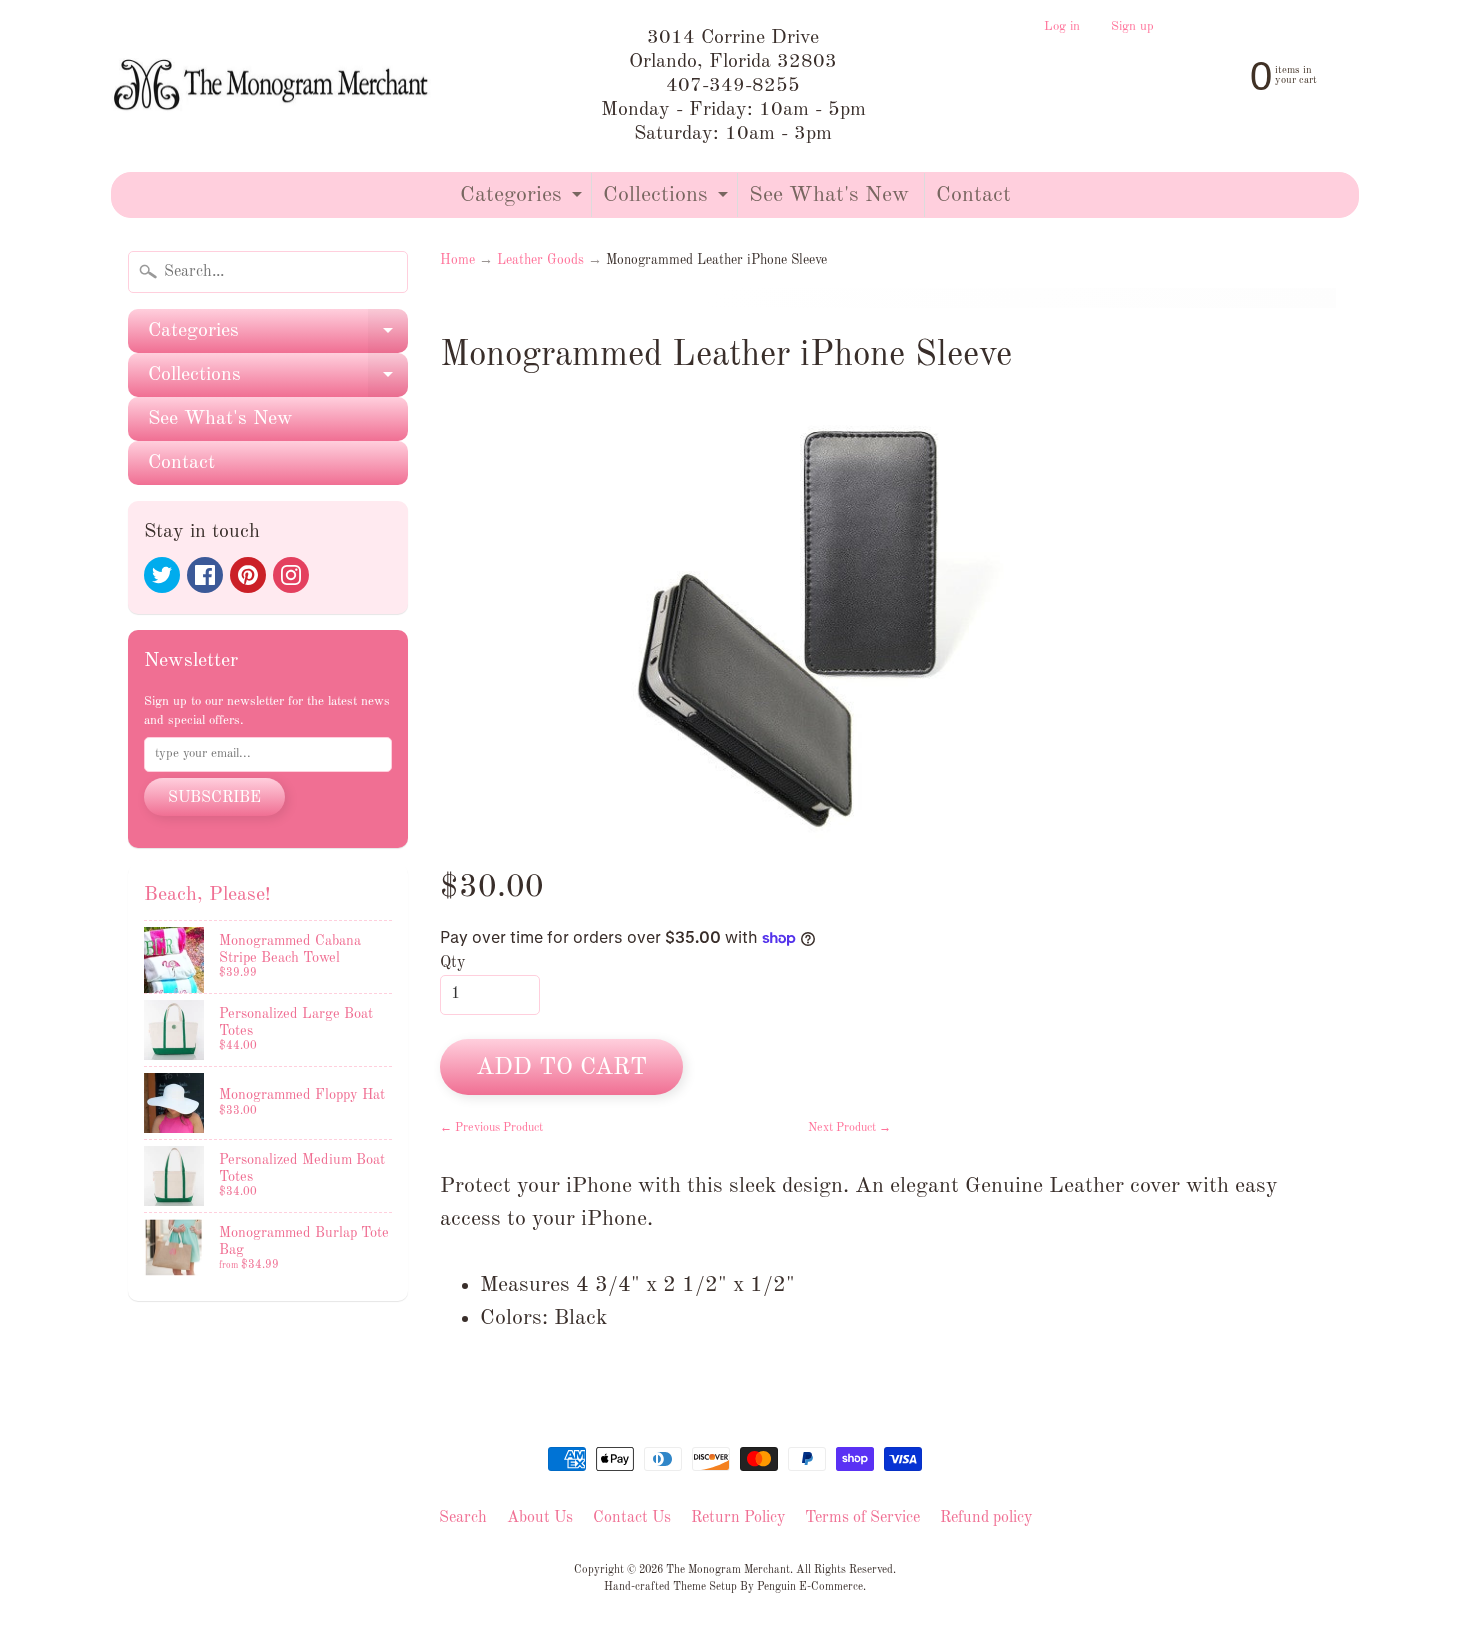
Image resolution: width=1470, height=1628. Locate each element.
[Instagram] (291, 575)
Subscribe (214, 798)
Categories (523, 200)
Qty (452, 963)
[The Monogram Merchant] (274, 86)
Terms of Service (862, 1518)
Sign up (1132, 27)
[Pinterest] (248, 575)
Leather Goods (540, 260)
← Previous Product (491, 1128)
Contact (973, 195)
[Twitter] (162, 575)
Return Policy (738, 1518)
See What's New (829, 195)
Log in (1062, 27)
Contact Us (632, 1518)
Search (463, 1518)
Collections (668, 200)
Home (457, 260)
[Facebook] (205, 575)
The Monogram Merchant (728, 1570)
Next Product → (849, 1128)
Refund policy (986, 1518)
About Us (540, 1518)
